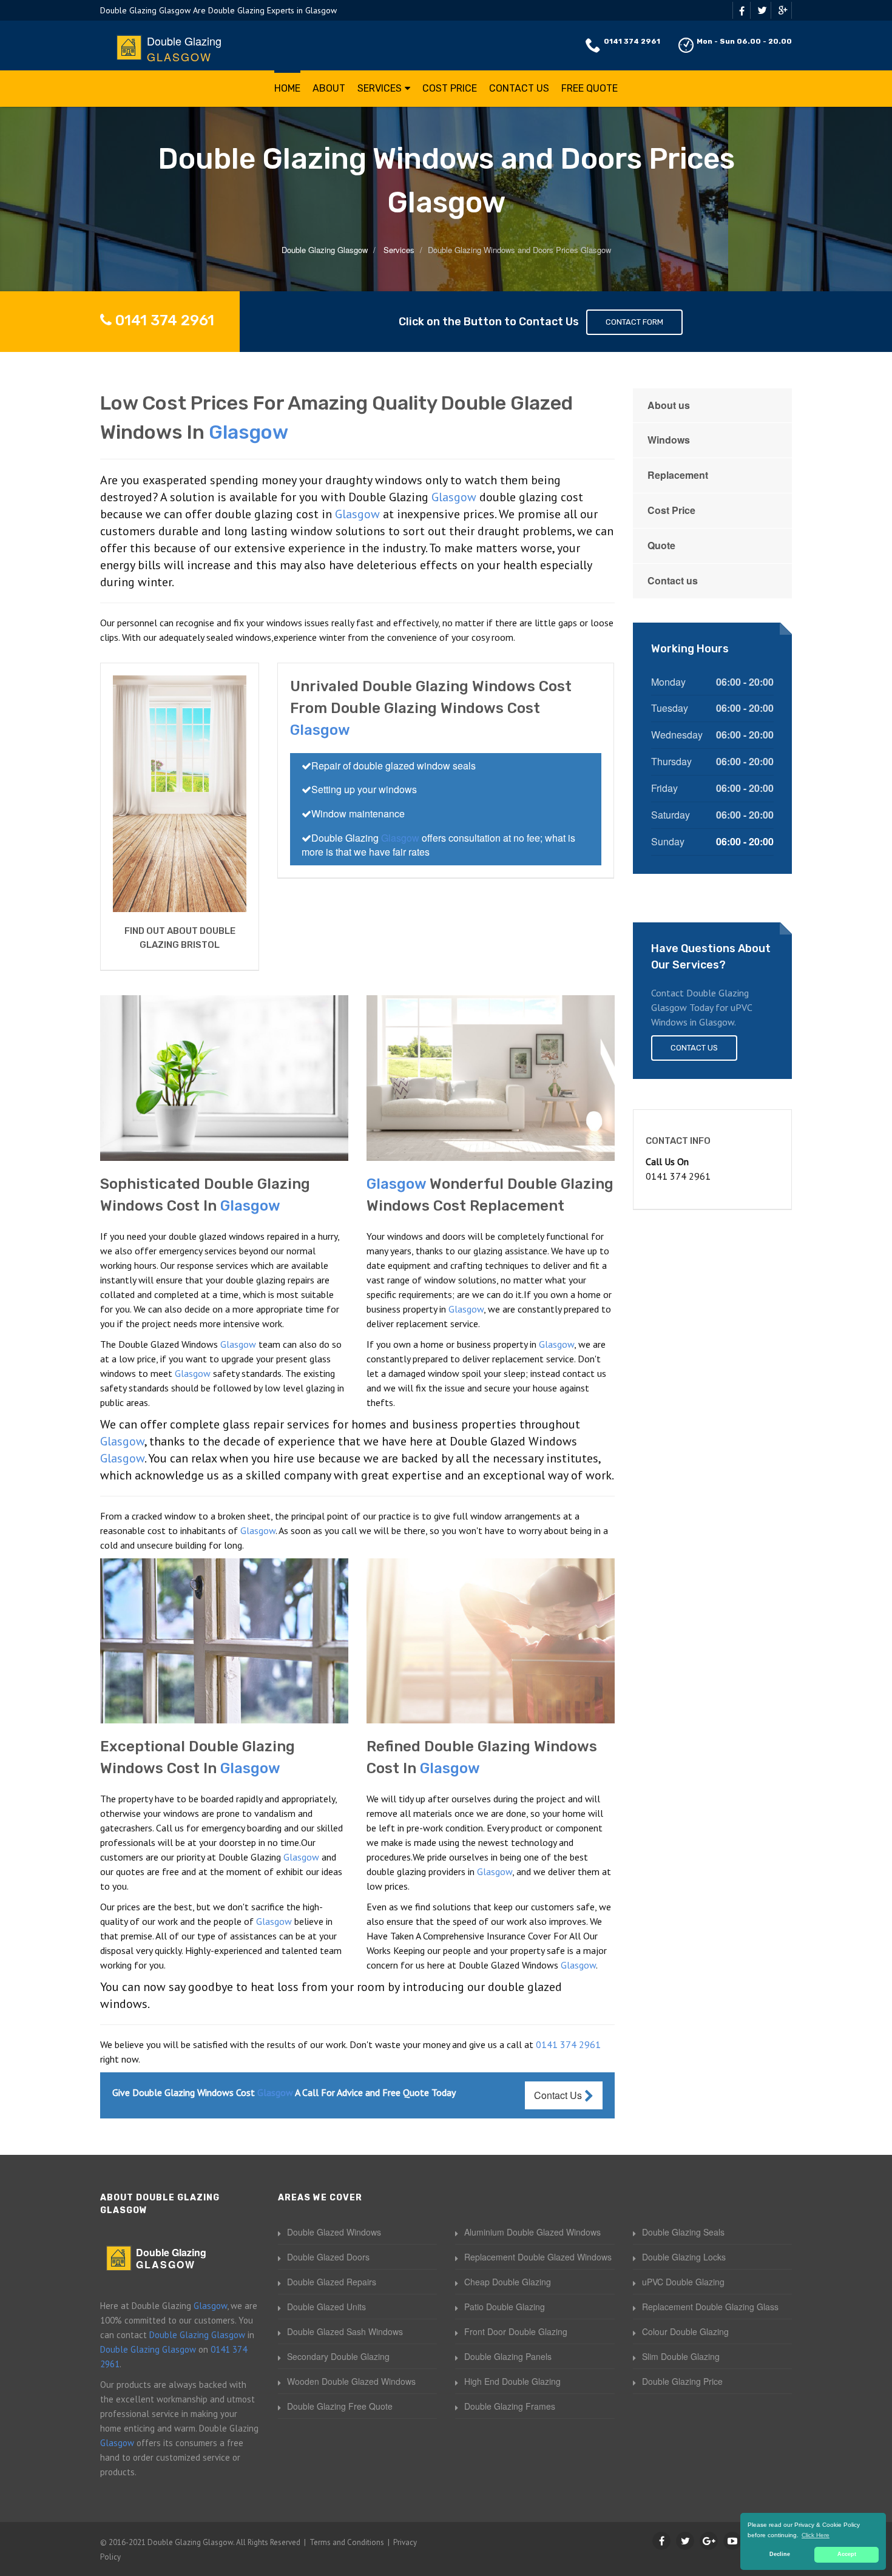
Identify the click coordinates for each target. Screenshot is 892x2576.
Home (287, 88)
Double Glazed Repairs (332, 2282)
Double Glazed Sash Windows (345, 2331)
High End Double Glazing (512, 2381)
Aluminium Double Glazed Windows (532, 2232)
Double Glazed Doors (328, 2257)
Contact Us (519, 88)
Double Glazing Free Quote (340, 2406)
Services (380, 88)
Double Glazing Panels (508, 2356)
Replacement (678, 475)
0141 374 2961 (632, 41)
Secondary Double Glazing (338, 2356)
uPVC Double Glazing (683, 2282)
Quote (661, 545)
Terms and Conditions (347, 2542)
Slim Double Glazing (681, 2356)
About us (669, 405)
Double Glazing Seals (683, 2232)
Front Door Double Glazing (516, 2331)
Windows (669, 440)
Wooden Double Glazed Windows (351, 2381)
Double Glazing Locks (684, 2257)
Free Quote (590, 88)
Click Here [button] (816, 2535)
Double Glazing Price (682, 2381)
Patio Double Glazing (505, 2307)
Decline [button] (780, 2554)
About (329, 88)
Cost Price (450, 88)
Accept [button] (847, 2554)
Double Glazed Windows (334, 2232)
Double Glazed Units (326, 2307)
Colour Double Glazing (685, 2331)
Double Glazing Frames (510, 2406)
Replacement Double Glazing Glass (710, 2307)
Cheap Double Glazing (508, 2282)
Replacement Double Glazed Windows (538, 2257)
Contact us (673, 580)
